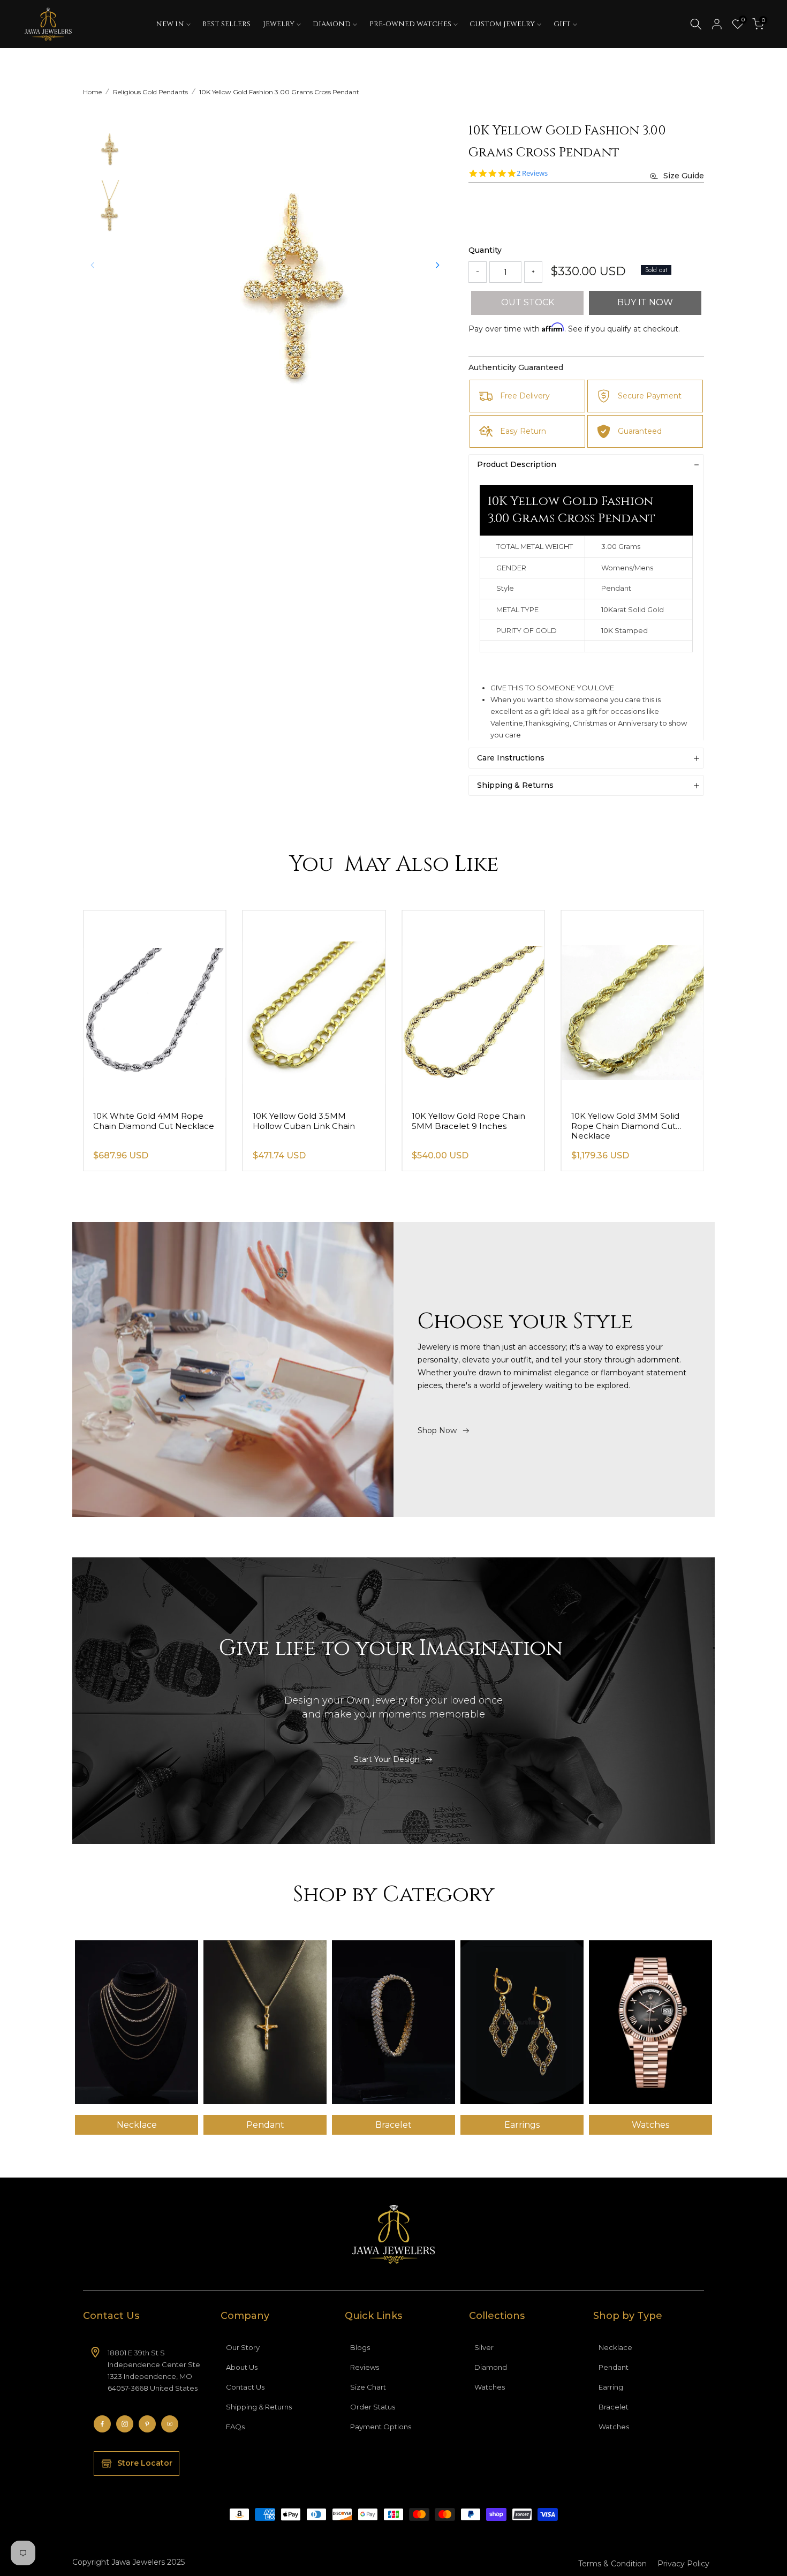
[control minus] (478, 272)
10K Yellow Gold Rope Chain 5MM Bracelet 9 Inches (628, 1121)
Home (92, 92)
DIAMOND (332, 24)
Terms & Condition (612, 2564)
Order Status (373, 2407)
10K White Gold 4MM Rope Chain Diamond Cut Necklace (313, 1121)
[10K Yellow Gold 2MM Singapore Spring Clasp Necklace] (155, 1006)
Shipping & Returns (259, 2407)
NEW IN (170, 24)
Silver (484, 2347)
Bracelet (614, 2407)
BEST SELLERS (226, 24)
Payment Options (381, 2427)
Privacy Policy (683, 2564)
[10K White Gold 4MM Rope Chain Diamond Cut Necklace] (314, 1006)
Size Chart (368, 2387)
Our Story (243, 2347)
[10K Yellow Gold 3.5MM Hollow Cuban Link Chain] (473, 1006)
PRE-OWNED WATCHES (410, 24)
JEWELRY (279, 24)
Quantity (485, 250)
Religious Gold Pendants (150, 92)
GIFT (562, 24)
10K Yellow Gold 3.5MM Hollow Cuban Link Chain (463, 1121)
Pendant (614, 2367)
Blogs (360, 2347)
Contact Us (245, 2387)
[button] (437, 265)
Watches (490, 2387)
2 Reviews (532, 173)
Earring (611, 2387)
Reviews (365, 2367)
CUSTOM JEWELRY (502, 24)
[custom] (102, 2424)
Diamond (491, 2367)
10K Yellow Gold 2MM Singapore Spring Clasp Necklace (141, 1126)
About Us (242, 2367)
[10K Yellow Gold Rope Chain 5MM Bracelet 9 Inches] (633, 1006)
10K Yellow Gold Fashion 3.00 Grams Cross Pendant (279, 92)
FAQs (235, 2427)
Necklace (615, 2347)
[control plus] (533, 272)
